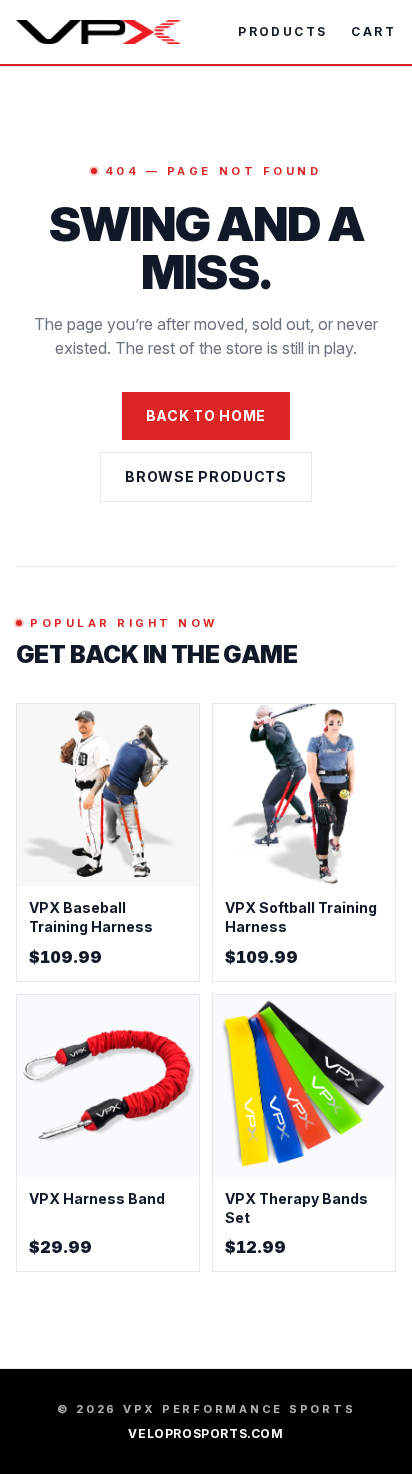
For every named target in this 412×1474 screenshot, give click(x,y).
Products (282, 31)
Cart (373, 31)
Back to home (206, 415)
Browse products (206, 476)
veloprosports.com (205, 1433)
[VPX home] (98, 32)
